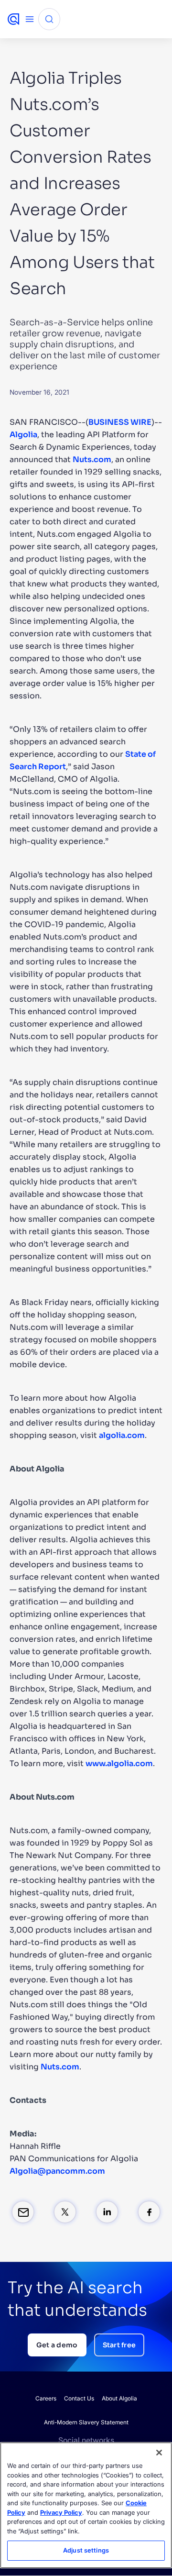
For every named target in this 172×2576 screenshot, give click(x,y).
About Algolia (119, 2398)
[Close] (159, 2453)
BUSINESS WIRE (120, 422)
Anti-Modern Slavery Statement (86, 2422)
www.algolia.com (119, 1763)
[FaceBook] (149, 2212)
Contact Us (79, 2398)
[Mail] (23, 2212)
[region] (86, 2505)
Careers (46, 2398)
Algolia (23, 435)
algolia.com (122, 1435)
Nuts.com (92, 459)
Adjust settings (86, 2550)
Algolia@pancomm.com (57, 2171)
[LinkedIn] (107, 2212)
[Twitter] (65, 2212)
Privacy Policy (61, 2512)
